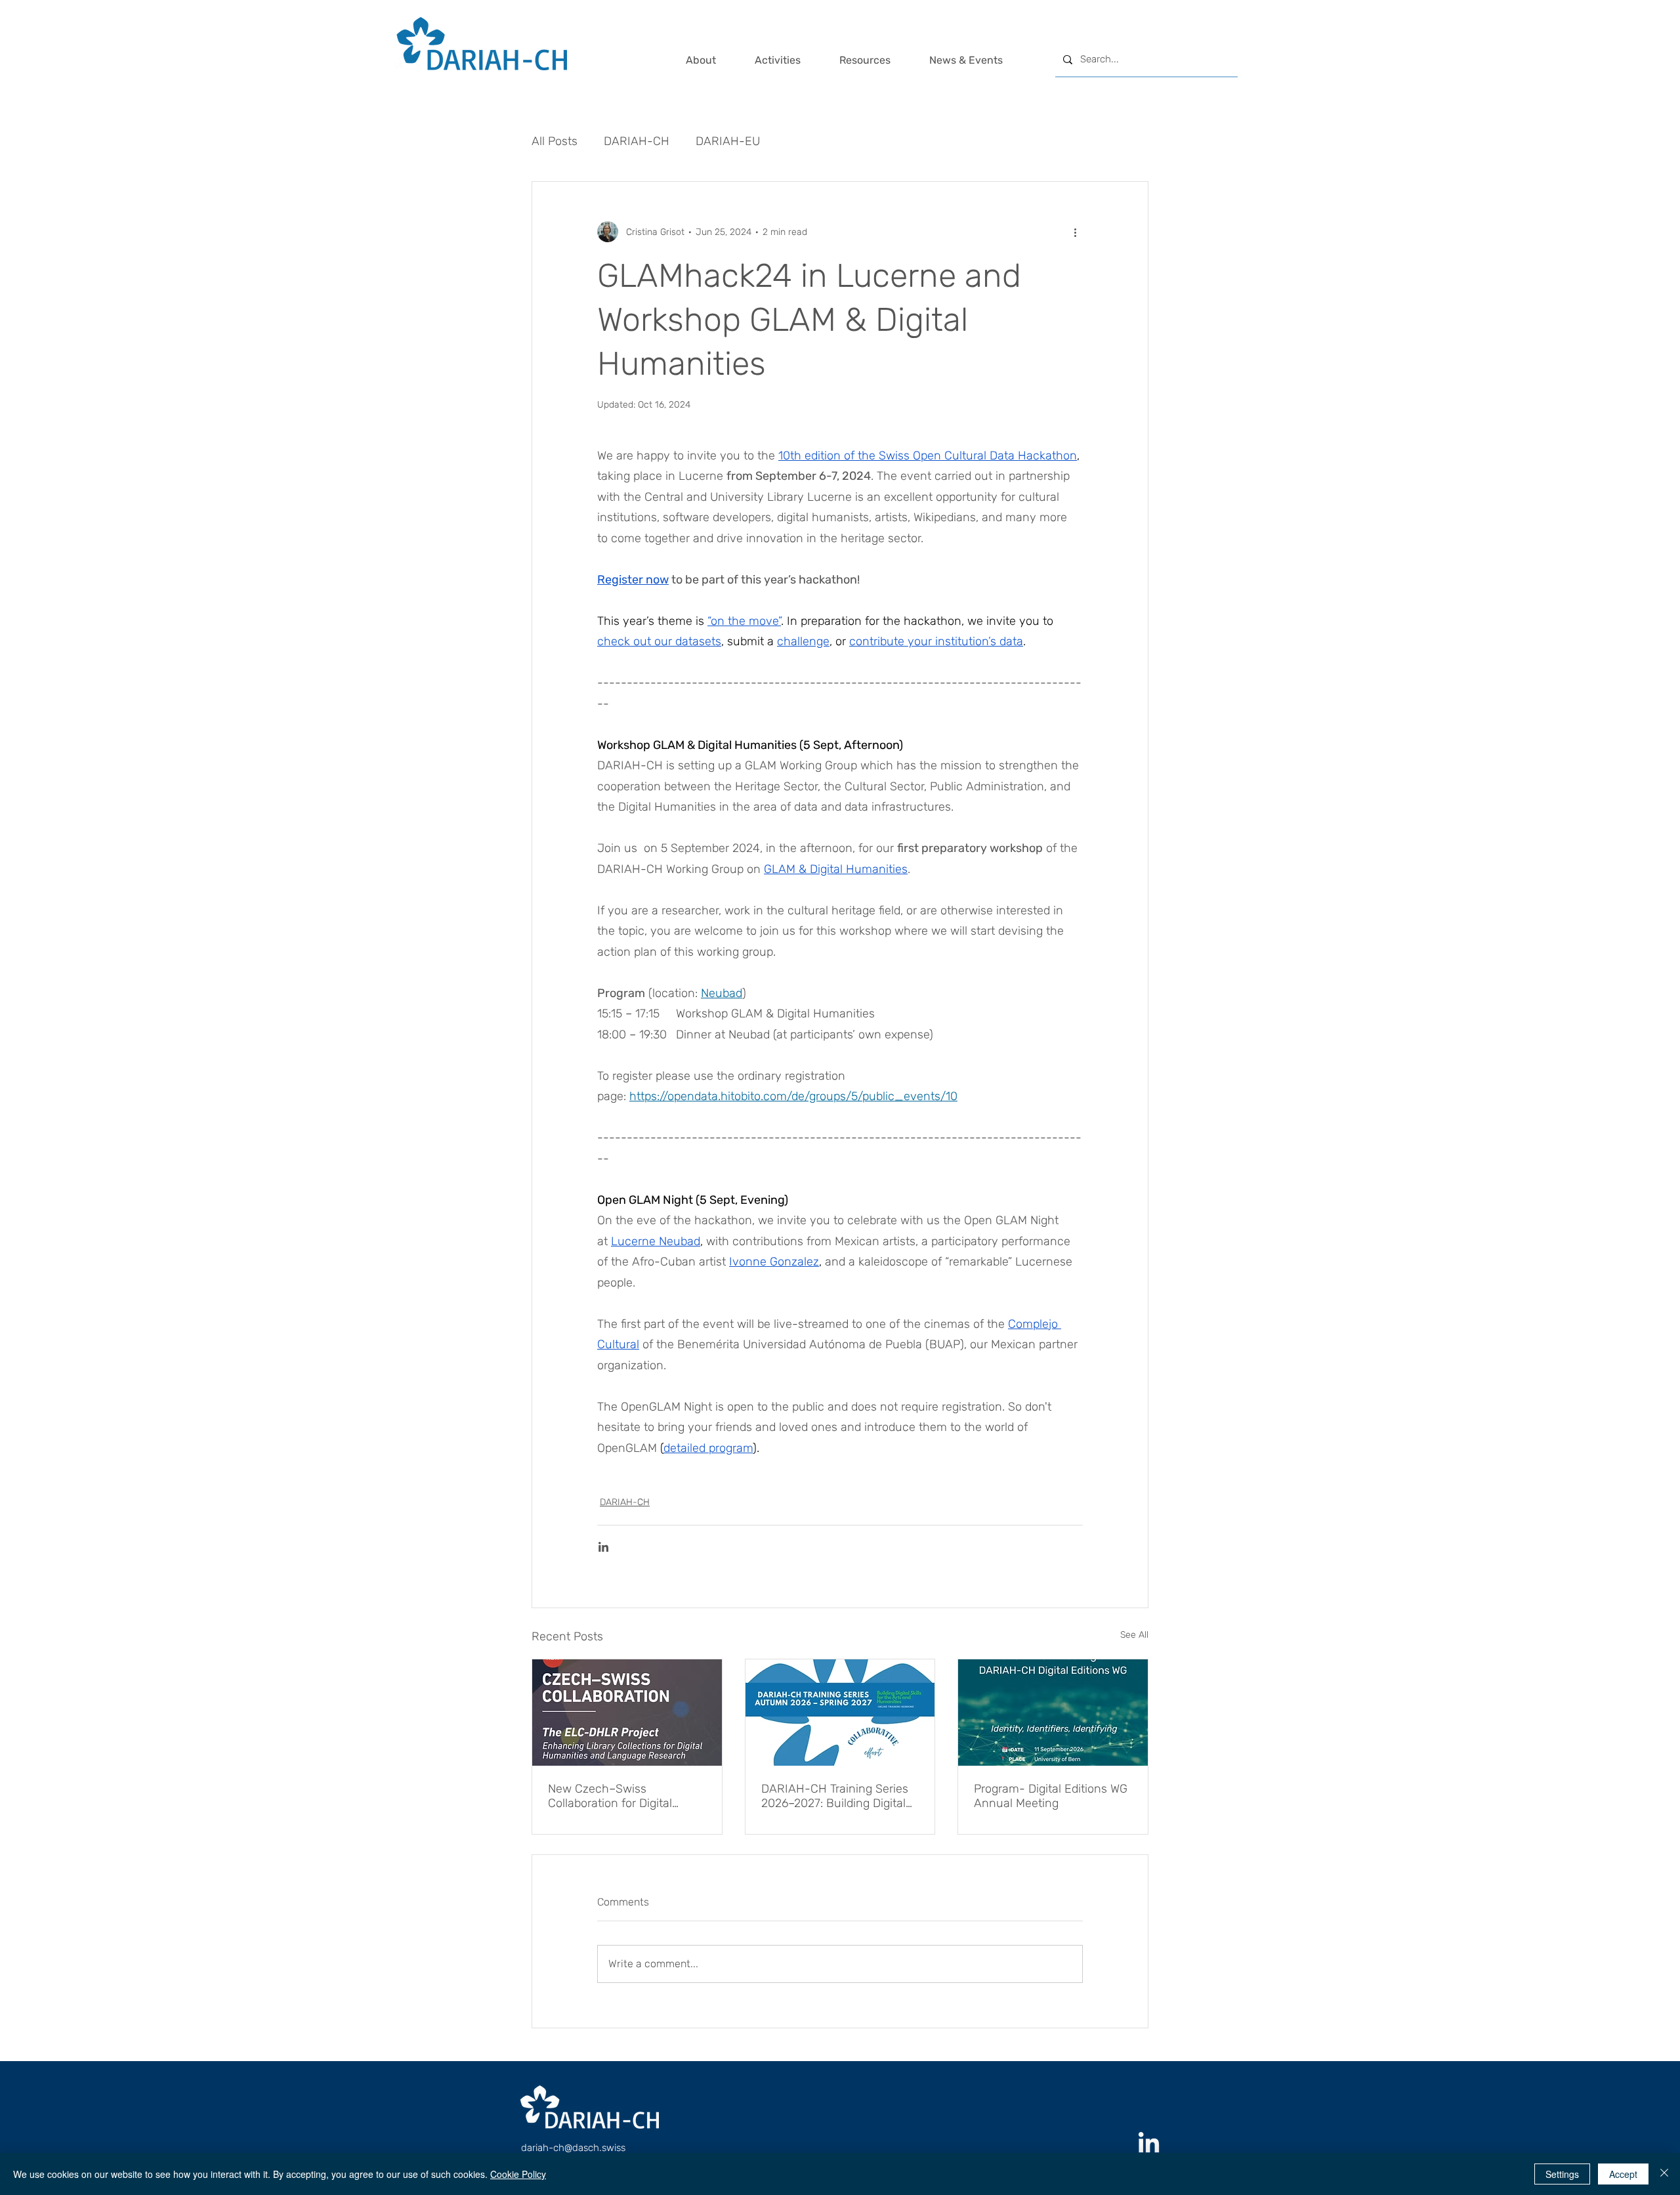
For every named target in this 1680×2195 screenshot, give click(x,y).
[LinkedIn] (1149, 2144)
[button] (714, 60)
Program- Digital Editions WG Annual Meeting (1051, 1796)
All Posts (555, 141)
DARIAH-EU (728, 141)
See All (1134, 1635)
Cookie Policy (518, 2174)
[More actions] (1075, 232)
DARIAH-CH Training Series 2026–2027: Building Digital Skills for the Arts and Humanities (835, 1796)
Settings (1562, 2174)
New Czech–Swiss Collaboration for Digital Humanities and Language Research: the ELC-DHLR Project (619, 1796)
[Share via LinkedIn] (603, 1547)
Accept (1623, 2174)
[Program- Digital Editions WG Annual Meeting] (1053, 1713)
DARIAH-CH (637, 141)
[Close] (1664, 2174)
